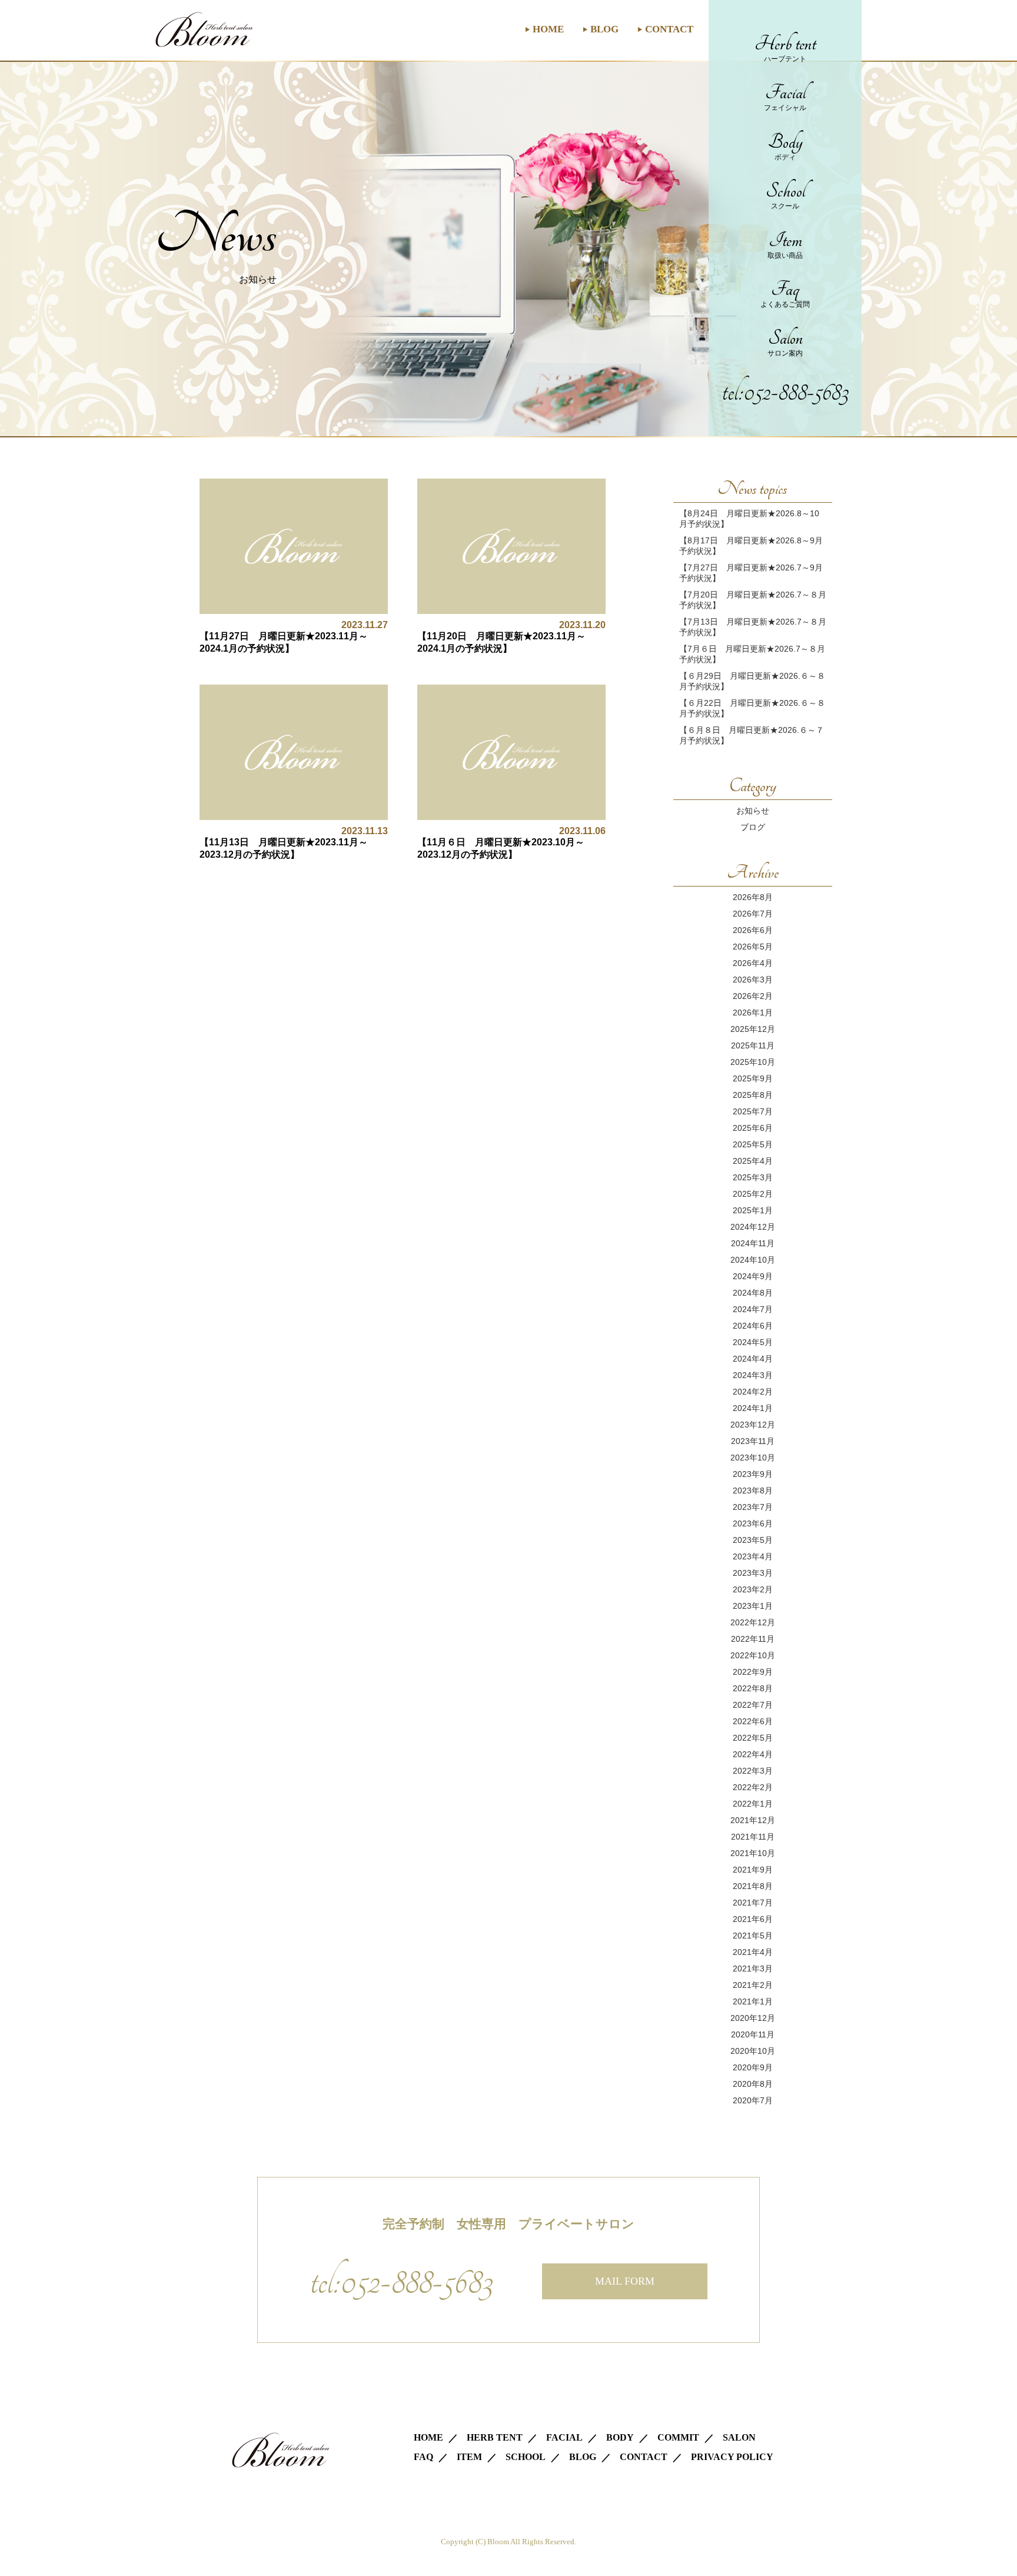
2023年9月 (753, 1474)
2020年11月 (753, 2034)
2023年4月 (753, 1556)
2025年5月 (753, 1144)
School (785, 195)
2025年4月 (753, 1161)
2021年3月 (753, 1968)
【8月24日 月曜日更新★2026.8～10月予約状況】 (749, 519)
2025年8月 (753, 1095)
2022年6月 (753, 1721)
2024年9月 (753, 1276)
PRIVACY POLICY (732, 2457)
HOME (548, 29)
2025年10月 (753, 1062)
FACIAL (564, 2437)
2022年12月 (753, 1622)
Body (785, 146)
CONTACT (669, 29)
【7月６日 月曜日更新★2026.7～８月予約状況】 (752, 654)
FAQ (423, 2457)
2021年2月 (753, 1985)
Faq (785, 293)
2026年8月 (753, 897)
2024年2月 (753, 1392)
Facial (785, 97)
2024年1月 (753, 1408)
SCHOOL (526, 2457)
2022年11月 (753, 1639)
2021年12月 (753, 1820)
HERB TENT (495, 2437)
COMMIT (678, 2437)
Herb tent (785, 48)
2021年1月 (753, 2001)
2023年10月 (753, 1458)
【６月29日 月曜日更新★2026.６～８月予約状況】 (752, 681)
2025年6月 (753, 1128)
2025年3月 (753, 1177)
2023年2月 (753, 1589)
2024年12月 (753, 1227)
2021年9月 (753, 1870)
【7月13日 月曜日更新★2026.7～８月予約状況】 (753, 627)
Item (785, 244)
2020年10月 (753, 2051)
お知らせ (753, 811)
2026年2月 (753, 996)
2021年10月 (753, 1853)
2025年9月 (753, 1078)
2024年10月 (753, 1260)
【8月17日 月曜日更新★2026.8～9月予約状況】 (751, 546)
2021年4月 (753, 1952)
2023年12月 (753, 1425)
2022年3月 (753, 1771)
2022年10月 (753, 1655)
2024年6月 (753, 1326)
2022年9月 (753, 1672)
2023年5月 (753, 1540)
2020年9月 (753, 2067)
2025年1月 (753, 1210)
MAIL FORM (625, 2281)
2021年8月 (753, 1886)
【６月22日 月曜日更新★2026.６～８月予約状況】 (752, 708)
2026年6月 (753, 930)
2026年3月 (753, 980)
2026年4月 (753, 963)
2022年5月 (753, 1738)
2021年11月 (753, 1837)
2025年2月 (753, 1194)
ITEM (469, 2457)
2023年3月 (753, 1573)
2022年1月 (753, 1804)
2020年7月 (753, 2100)
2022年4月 (753, 1754)
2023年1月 (753, 1606)
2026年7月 (753, 914)
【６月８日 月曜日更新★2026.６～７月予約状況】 (752, 735)
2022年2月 (753, 1787)
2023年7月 (753, 1507)
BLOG (604, 29)
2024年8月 (753, 1293)
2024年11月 (753, 1243)
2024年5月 (753, 1342)
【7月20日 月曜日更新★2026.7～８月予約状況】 (753, 600)
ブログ (753, 827)
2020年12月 (753, 2018)
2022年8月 (753, 1688)
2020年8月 (753, 2084)
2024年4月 (753, 1359)
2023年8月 (753, 1491)
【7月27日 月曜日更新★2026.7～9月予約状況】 (751, 573)
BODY (620, 2437)
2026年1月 (753, 1013)
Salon (785, 342)
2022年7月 (753, 1705)
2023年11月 (753, 1441)
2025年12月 (753, 1029)
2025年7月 (753, 1111)
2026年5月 (753, 947)
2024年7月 (753, 1309)
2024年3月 (753, 1375)
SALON (739, 2437)
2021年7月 (753, 1903)
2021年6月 (753, 1919)
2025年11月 (753, 1045)
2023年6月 (753, 1523)
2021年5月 (753, 1936)
